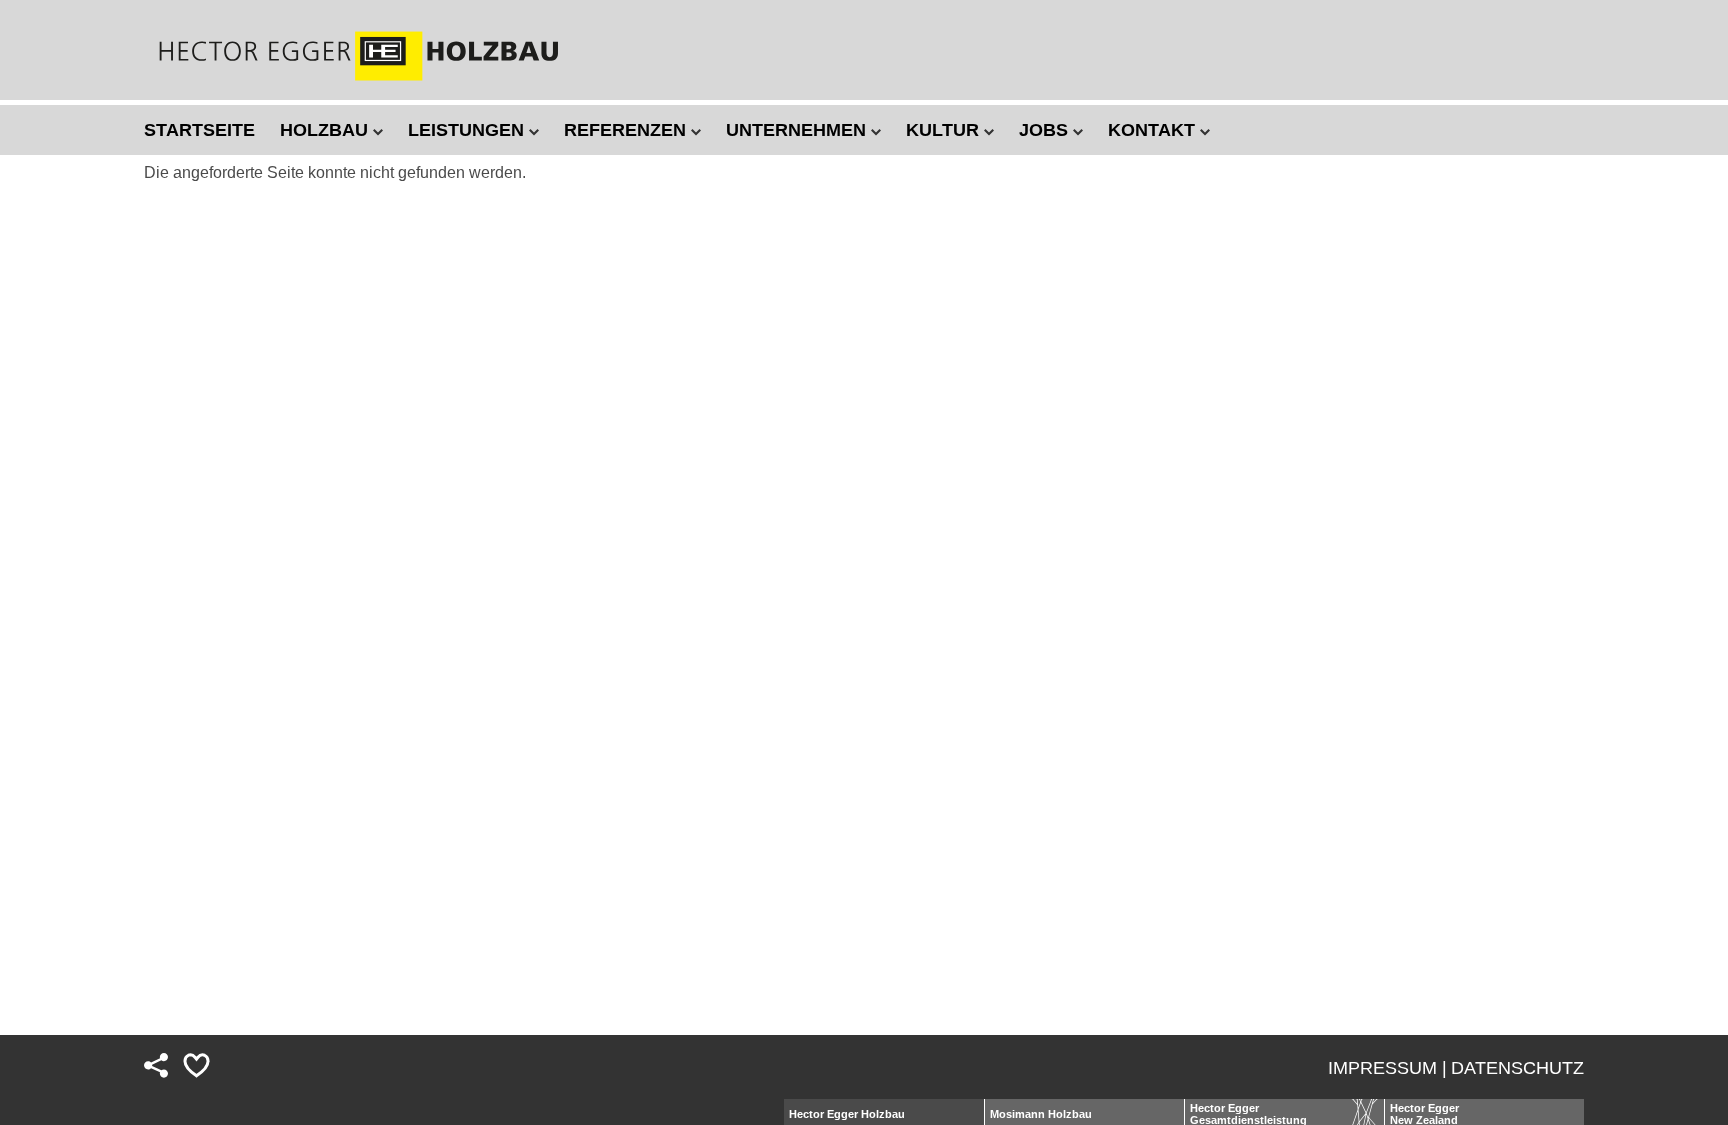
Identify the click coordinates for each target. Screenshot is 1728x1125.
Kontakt (1154, 130)
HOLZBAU (326, 130)
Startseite (199, 130)
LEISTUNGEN (468, 130)
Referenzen (627, 130)
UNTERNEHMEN (798, 130)
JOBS (1046, 130)
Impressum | (1387, 1068)
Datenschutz (1517, 1068)
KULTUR (945, 130)
